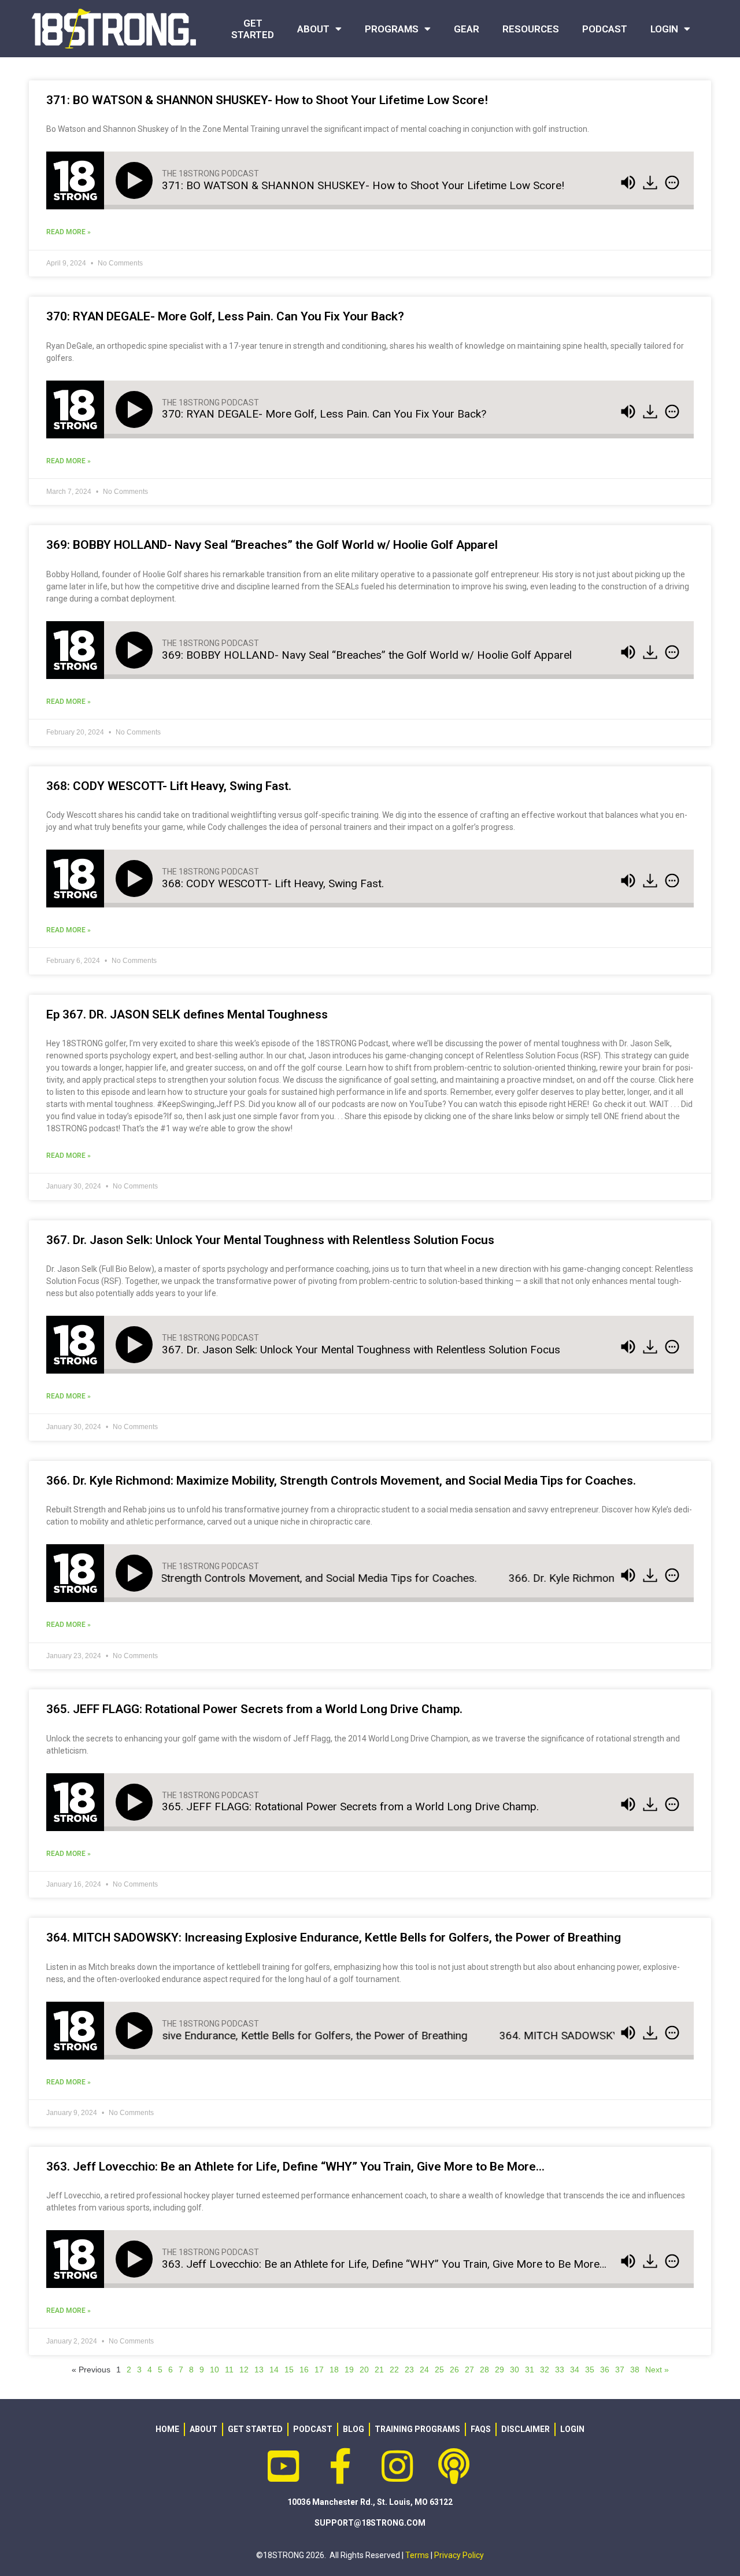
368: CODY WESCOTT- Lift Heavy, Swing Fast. (169, 786)
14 (274, 2370)
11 (229, 2370)
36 (605, 2370)
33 (560, 2370)
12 (244, 2370)
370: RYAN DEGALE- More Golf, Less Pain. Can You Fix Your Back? (225, 316)
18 (334, 2370)
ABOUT (313, 29)
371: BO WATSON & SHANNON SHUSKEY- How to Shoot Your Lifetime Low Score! (267, 100)
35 (590, 2370)
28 (484, 2370)
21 (379, 2370)
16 (304, 2370)
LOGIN (664, 29)
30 (515, 2370)
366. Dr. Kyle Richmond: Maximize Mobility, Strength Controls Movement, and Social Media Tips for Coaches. (341, 1481)
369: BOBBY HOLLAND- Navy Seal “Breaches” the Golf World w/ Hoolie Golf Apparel (272, 545)
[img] (672, 183)
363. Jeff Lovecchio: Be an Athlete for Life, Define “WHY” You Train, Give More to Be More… (295, 2167)
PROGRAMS (392, 29)
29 (499, 2370)
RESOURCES (531, 29)
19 (349, 2370)
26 (454, 2370)
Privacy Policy (459, 2555)
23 (409, 2370)
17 (319, 2370)
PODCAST (605, 29)
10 (214, 2370)
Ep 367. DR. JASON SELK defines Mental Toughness (187, 1014)
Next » (657, 2370)
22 (394, 2370)
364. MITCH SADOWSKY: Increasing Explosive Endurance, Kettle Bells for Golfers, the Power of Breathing (334, 1937)
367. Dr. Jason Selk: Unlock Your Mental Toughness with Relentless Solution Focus (270, 1240)
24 (424, 2370)
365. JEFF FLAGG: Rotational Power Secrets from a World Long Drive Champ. (254, 1709)
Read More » (69, 232)
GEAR (467, 29)
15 (289, 2370)
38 (635, 2370)
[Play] (136, 180)
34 (575, 2370)
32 (545, 2370)
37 (620, 2370)
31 (530, 2370)
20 (364, 2370)
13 (259, 2370)
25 (439, 2370)
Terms (417, 2555)
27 (469, 2370)
